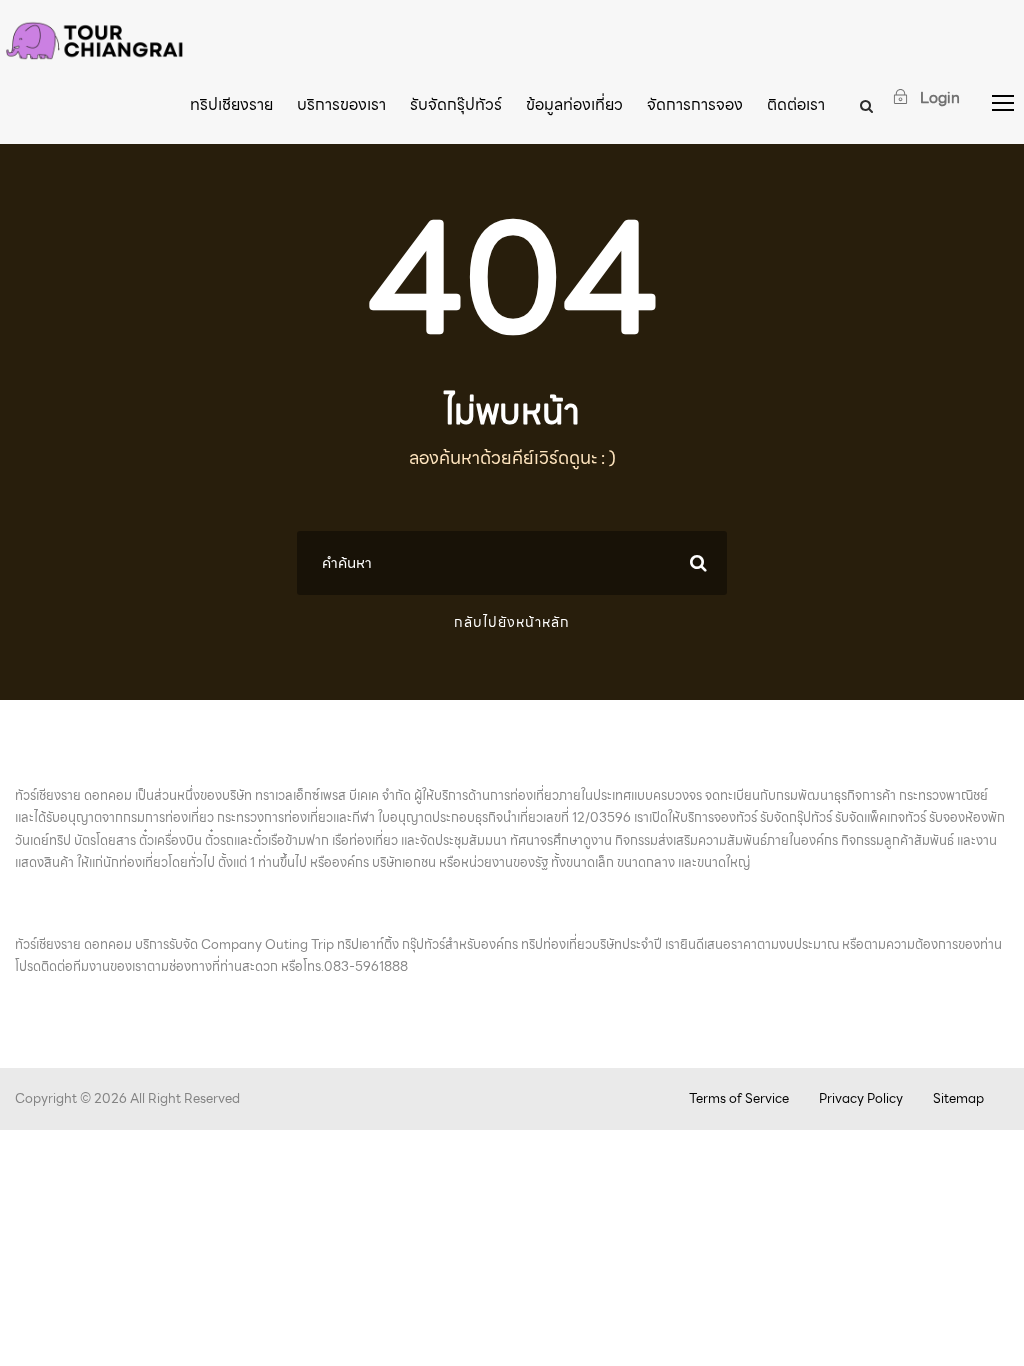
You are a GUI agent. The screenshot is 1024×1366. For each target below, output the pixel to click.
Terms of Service (739, 1098)
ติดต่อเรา (796, 104)
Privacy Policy (861, 1098)
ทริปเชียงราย (231, 104)
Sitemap (958, 1098)
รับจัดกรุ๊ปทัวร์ (456, 104)
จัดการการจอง (695, 104)
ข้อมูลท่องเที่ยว (574, 104)
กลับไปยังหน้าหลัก (512, 622)
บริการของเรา (341, 104)
